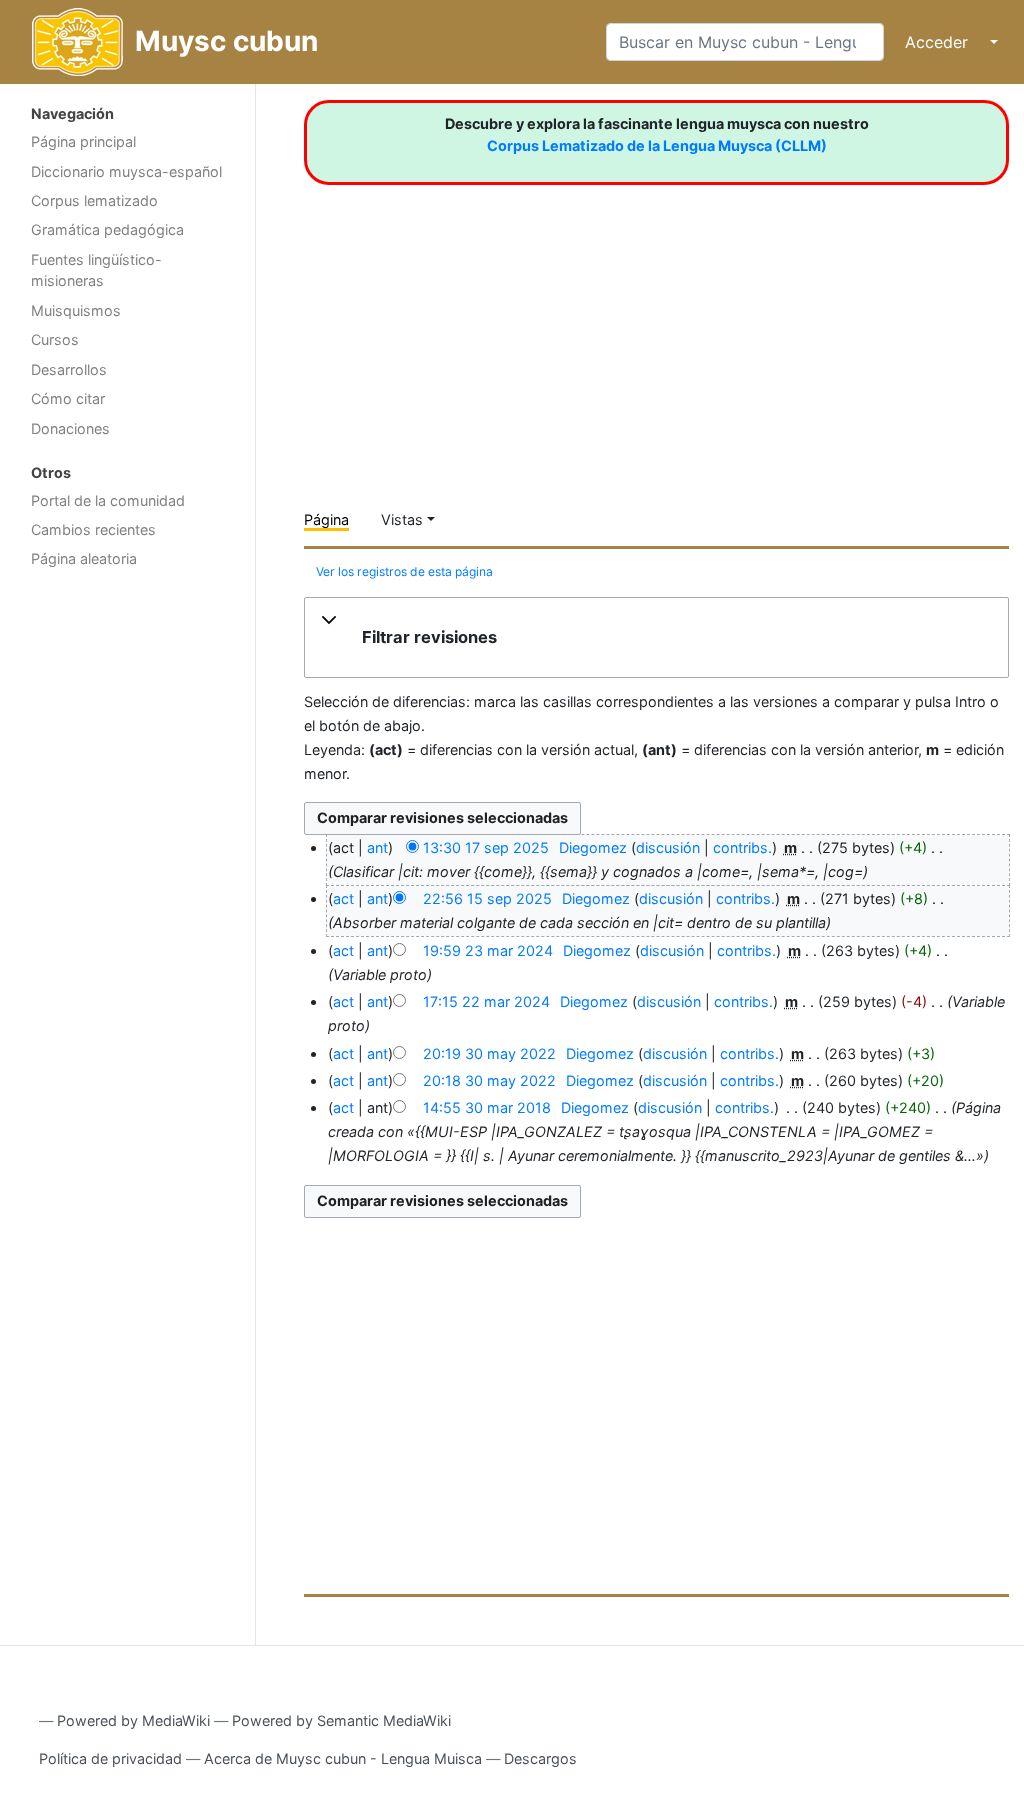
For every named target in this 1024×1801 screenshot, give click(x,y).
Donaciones (70, 428)
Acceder (936, 42)
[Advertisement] (127, 896)
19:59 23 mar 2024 (488, 950)
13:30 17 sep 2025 (486, 847)
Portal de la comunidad (108, 500)
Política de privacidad (110, 1758)
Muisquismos (76, 310)
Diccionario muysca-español (126, 171)
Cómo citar (68, 398)
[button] (656, 638)
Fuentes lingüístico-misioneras (96, 270)
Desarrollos (69, 369)
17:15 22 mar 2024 (486, 1001)
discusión (668, 847)
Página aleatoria (84, 558)
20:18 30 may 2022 (489, 1080)
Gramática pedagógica (107, 229)
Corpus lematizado (94, 200)
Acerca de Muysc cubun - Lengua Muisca (343, 1758)
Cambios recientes (93, 529)
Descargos (540, 1758)
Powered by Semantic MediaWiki (341, 1720)
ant (377, 847)
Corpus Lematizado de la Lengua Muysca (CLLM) (657, 145)
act (343, 898)
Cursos (55, 339)
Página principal (83, 141)
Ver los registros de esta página (404, 571)
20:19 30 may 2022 (489, 1053)
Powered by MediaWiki (133, 1720)
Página (326, 519)
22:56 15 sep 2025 (487, 898)
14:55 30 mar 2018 (487, 1107)
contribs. (742, 847)
